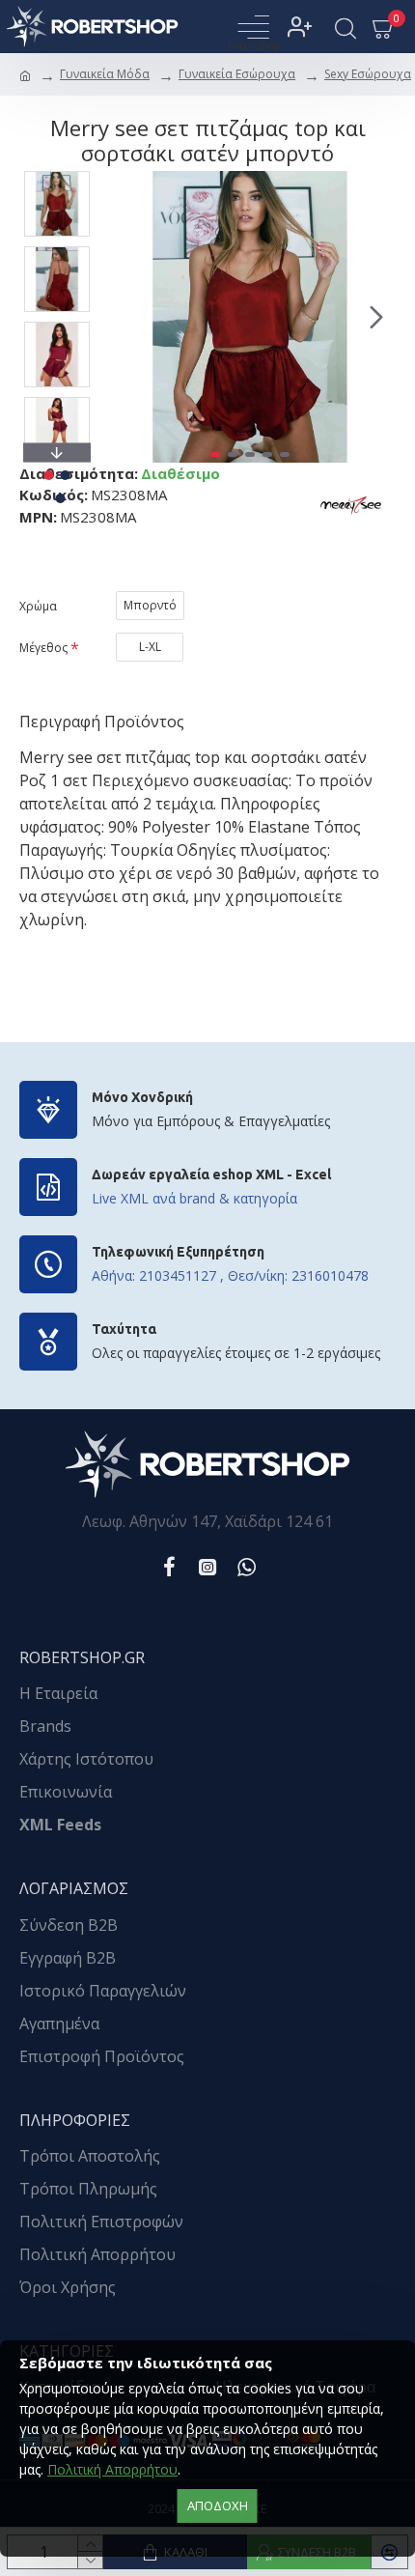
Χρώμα (38, 606)
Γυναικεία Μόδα (105, 74)
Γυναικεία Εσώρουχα (237, 74)
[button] (124, 317)
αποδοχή (218, 2505)
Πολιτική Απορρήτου (112, 2469)
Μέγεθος (43, 648)
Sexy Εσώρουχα (368, 74)
